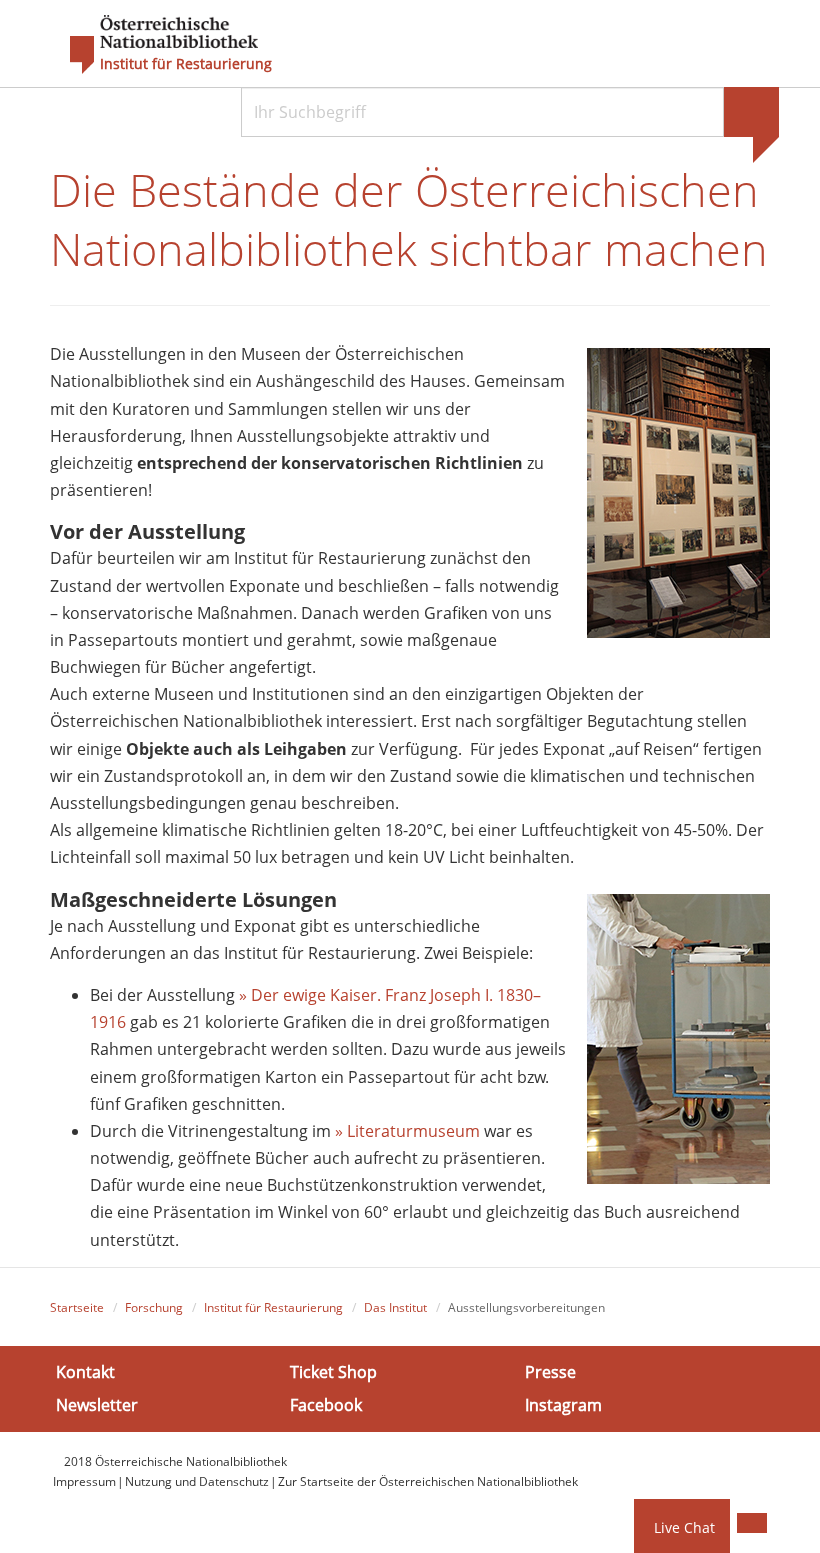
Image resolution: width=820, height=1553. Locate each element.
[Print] (752, 1523)
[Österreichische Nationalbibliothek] (154, 45)
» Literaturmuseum (407, 1131)
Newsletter (97, 1405)
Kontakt (85, 1371)
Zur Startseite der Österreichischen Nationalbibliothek (428, 1481)
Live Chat (684, 1527)
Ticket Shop (333, 1371)
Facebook (326, 1405)
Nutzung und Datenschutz (197, 1481)
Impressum (84, 1481)
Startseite (77, 1307)
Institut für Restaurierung (186, 64)
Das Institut (395, 1307)
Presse (550, 1371)
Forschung (154, 1307)
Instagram (563, 1405)
